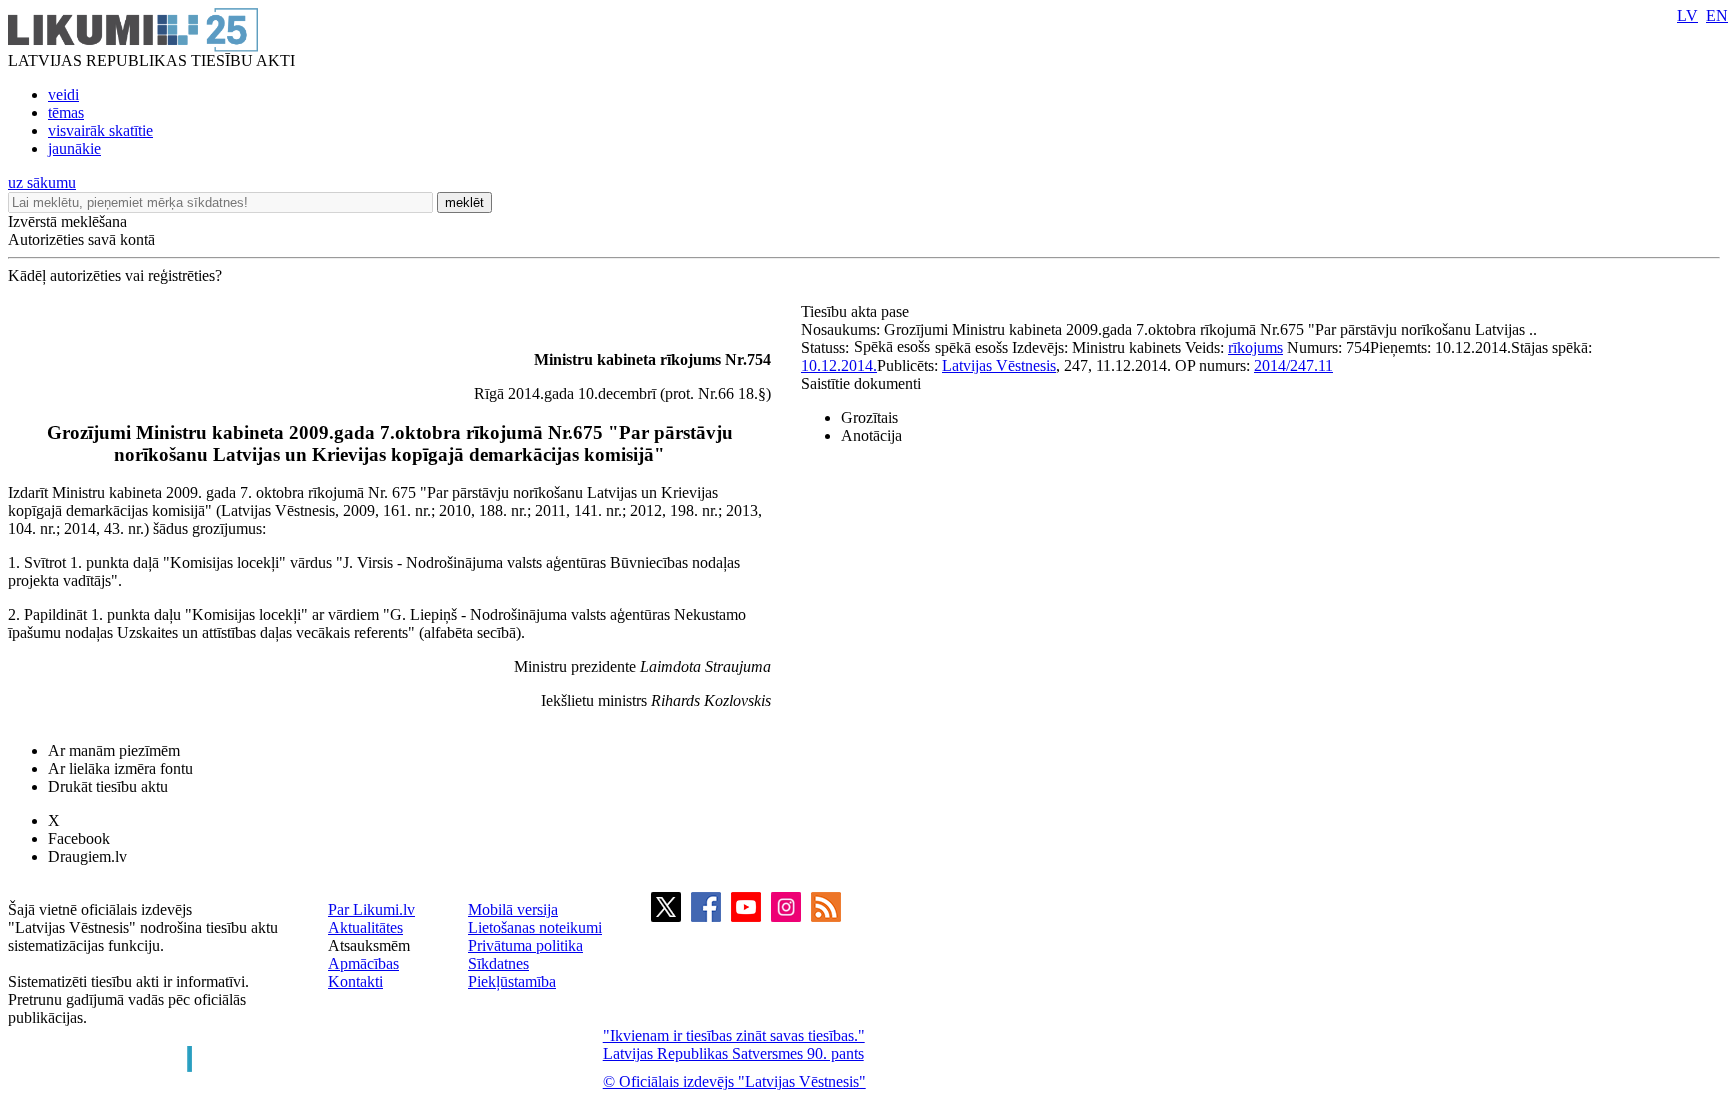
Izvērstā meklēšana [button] (67, 221)
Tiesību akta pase (857, 311)
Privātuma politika (525, 945)
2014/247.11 (1293, 365)
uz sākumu (42, 182)
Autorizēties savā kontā (81, 239)
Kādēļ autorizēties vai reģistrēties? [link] (115, 275)
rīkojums (1255, 347)
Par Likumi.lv (371, 909)
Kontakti (355, 981)
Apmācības (363, 963)
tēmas (66, 112)
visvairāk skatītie (100, 130)
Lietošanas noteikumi (535, 927)
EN (1717, 15)
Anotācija (871, 435)
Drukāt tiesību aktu (108, 786)
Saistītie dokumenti (861, 383)
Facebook (79, 838)
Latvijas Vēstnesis (999, 365)
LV (1687, 15)
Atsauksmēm (369, 945)
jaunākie (74, 148)
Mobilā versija (513, 909)
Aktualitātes (365, 927)
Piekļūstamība (512, 981)
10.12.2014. (839, 365)
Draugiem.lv (87, 856)
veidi (63, 94)
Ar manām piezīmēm (114, 750)
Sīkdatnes (498, 963)
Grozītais (869, 417)
